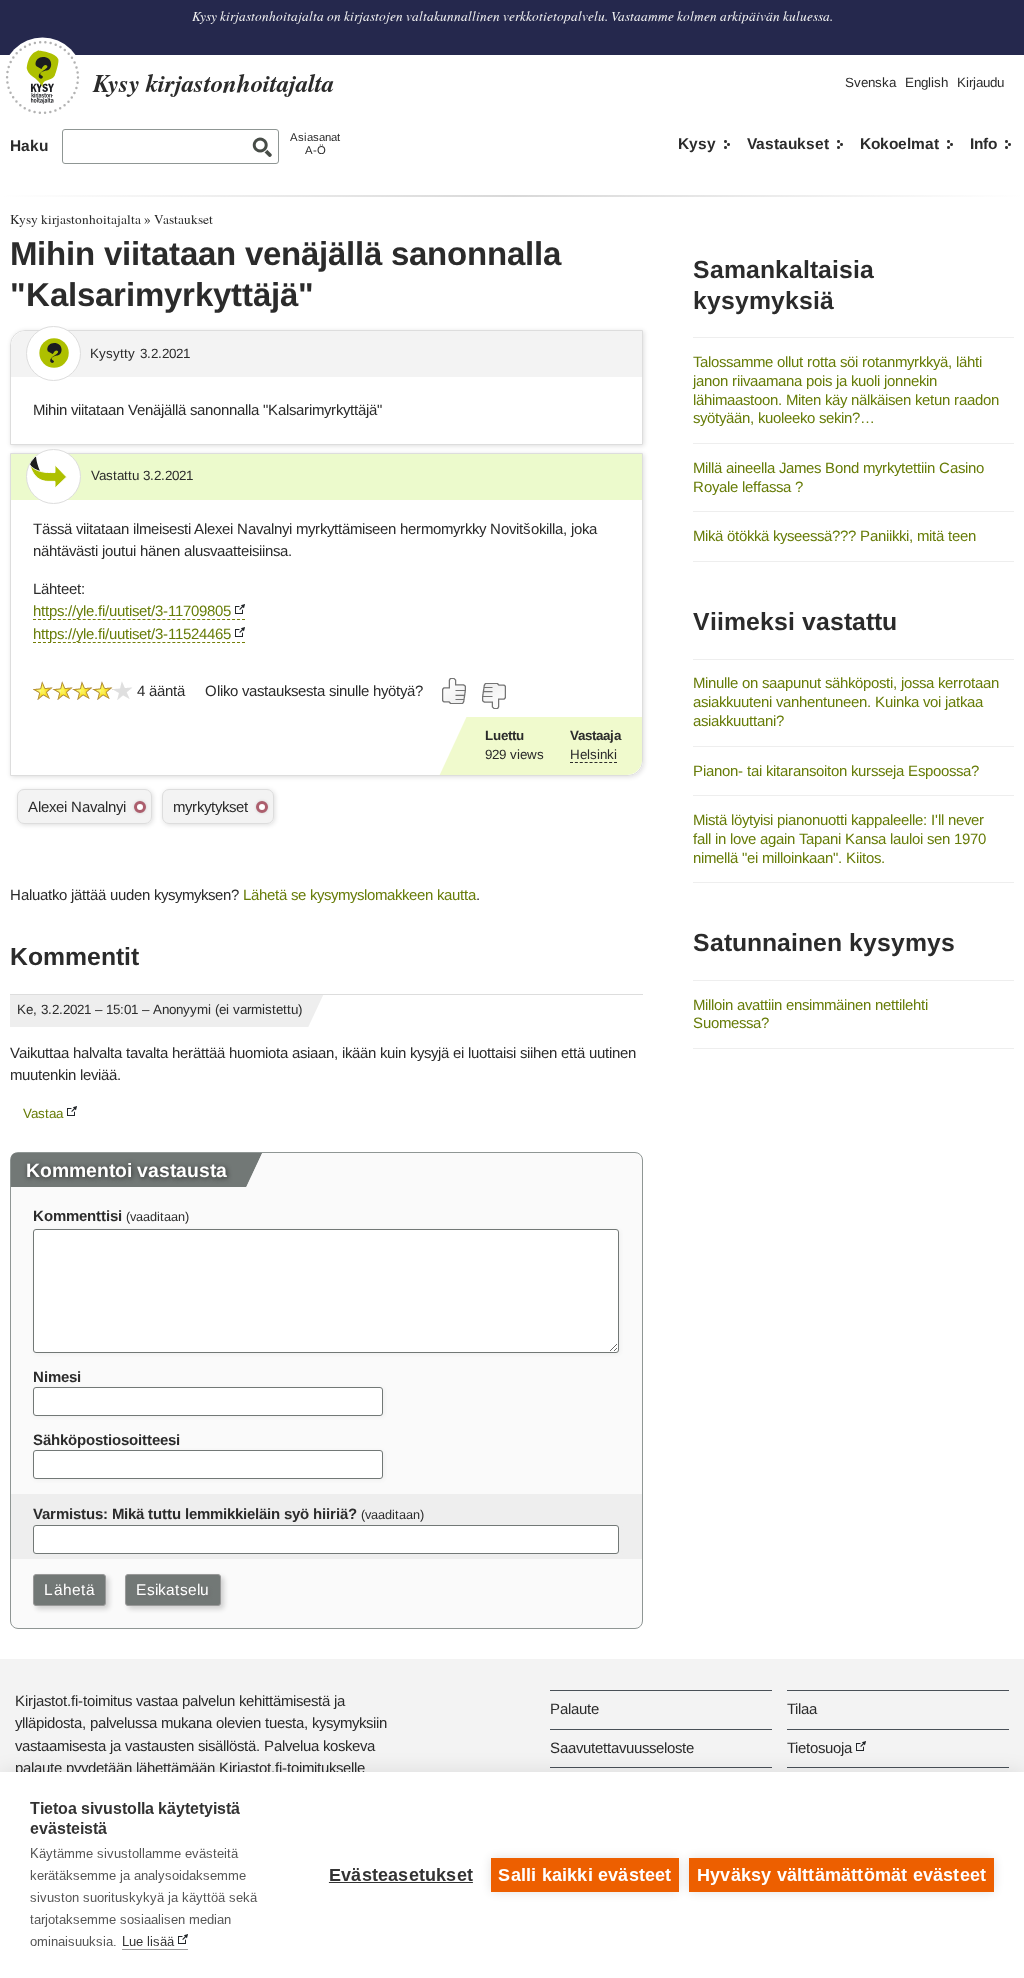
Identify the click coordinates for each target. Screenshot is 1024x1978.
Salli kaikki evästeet (584, 1875)
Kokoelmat (899, 143)
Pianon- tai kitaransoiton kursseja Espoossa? (836, 770)
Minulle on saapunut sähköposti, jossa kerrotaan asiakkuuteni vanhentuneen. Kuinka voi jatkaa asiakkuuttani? (846, 701)
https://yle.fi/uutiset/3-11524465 (132, 633)
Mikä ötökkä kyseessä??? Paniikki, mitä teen (834, 535)
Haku (29, 145)
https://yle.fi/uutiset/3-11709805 (132, 610)
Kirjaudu (980, 82)
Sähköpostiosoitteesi (106, 1439)
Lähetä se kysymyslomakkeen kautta (359, 894)
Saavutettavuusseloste (622, 1747)
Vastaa (43, 1113)
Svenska (870, 82)
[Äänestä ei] (493, 696)
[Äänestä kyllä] (455, 691)
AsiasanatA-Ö (315, 143)
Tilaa (802, 1708)
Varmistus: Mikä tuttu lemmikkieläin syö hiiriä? (195, 1513)
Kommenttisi (77, 1215)
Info (983, 143)
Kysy (697, 143)
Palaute (574, 1708)
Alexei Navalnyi (77, 806)
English (926, 82)
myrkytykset (210, 806)
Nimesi (57, 1376)
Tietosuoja (819, 1747)
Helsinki (593, 754)
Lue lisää (148, 1941)
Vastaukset (788, 143)
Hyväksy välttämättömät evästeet (841, 1875)
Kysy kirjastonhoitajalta (75, 219)
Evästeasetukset (401, 1875)
